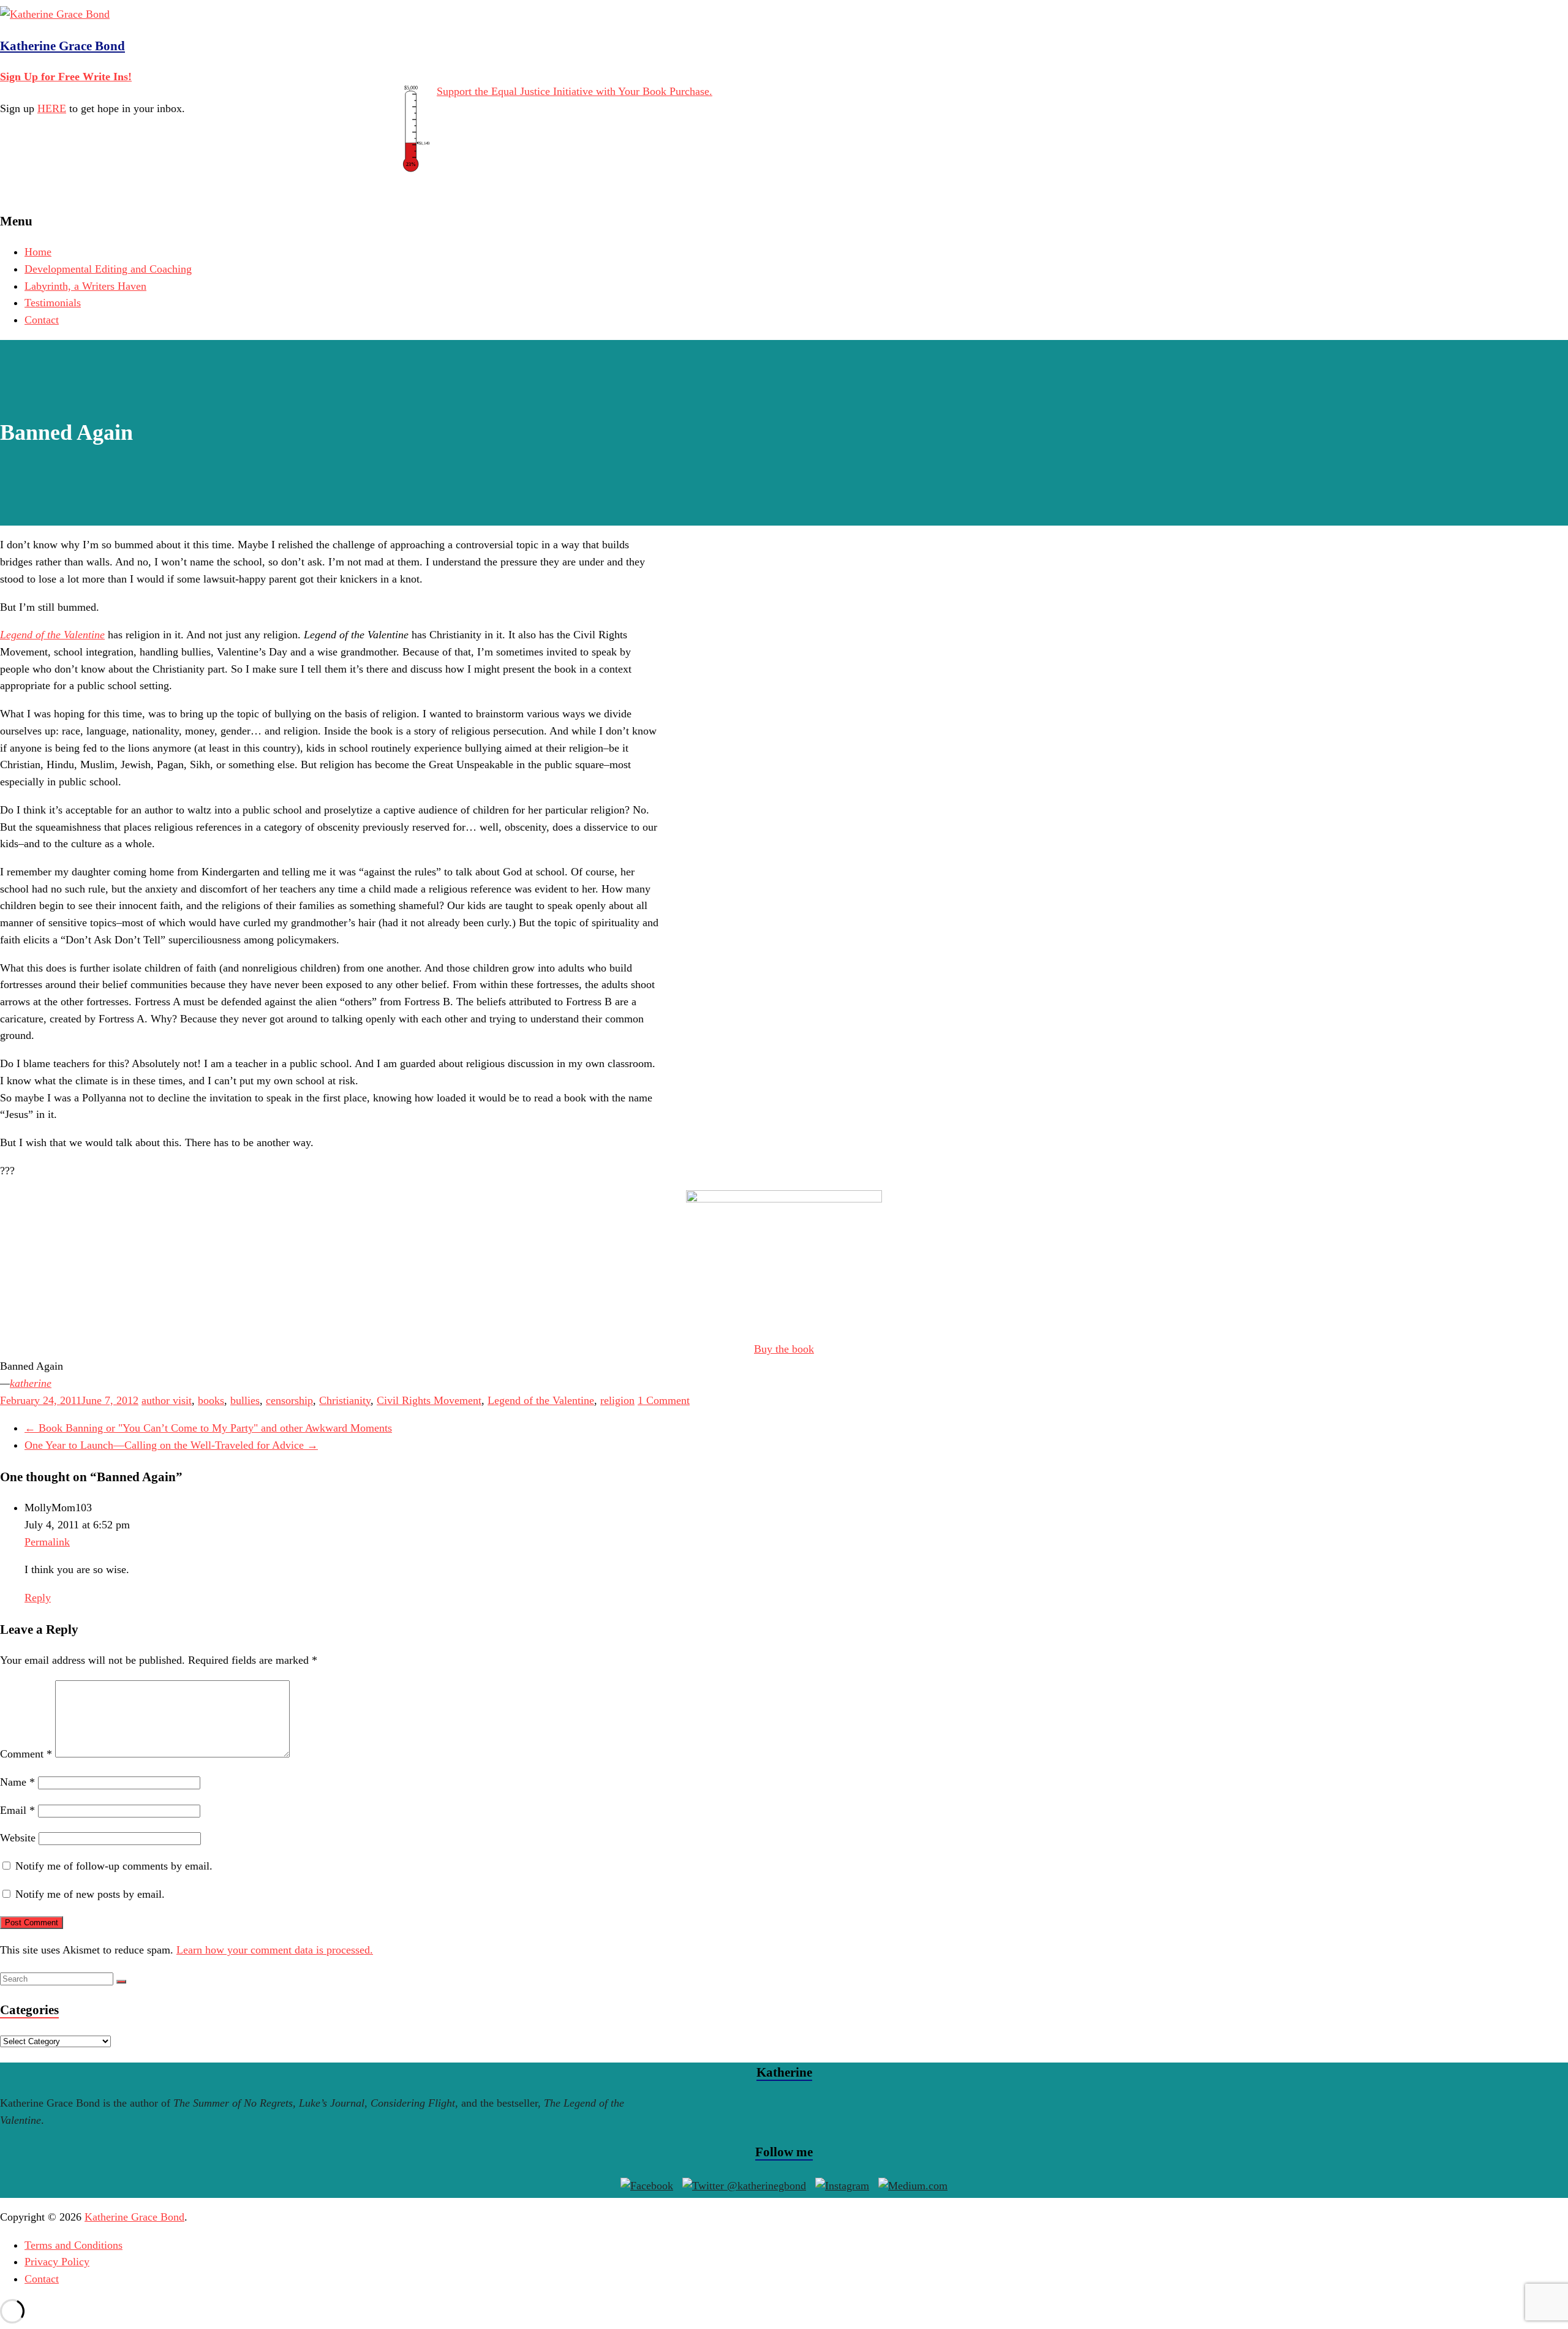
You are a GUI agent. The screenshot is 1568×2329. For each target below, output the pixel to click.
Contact (42, 320)
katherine (31, 1383)
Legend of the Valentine (541, 1400)
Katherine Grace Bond (62, 46)
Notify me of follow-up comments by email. (114, 1866)
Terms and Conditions (73, 2245)
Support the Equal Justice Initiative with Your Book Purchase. (575, 91)
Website (18, 1838)
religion (617, 1400)
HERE (52, 108)
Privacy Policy (57, 2262)
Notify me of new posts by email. (90, 1894)
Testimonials (53, 303)
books (211, 1400)
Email (17, 1810)
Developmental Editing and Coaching (108, 269)
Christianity (345, 1400)
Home (38, 252)
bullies (245, 1400)
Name (17, 1782)
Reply (38, 1598)
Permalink (47, 1542)
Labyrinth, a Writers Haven (85, 286)
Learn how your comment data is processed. (275, 1950)
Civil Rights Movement (429, 1400)
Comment (26, 1754)
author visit (167, 1400)
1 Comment (664, 1400)
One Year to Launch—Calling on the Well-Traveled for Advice (171, 1445)
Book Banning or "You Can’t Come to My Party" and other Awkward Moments (208, 1428)
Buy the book (784, 1349)
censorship (289, 1400)
